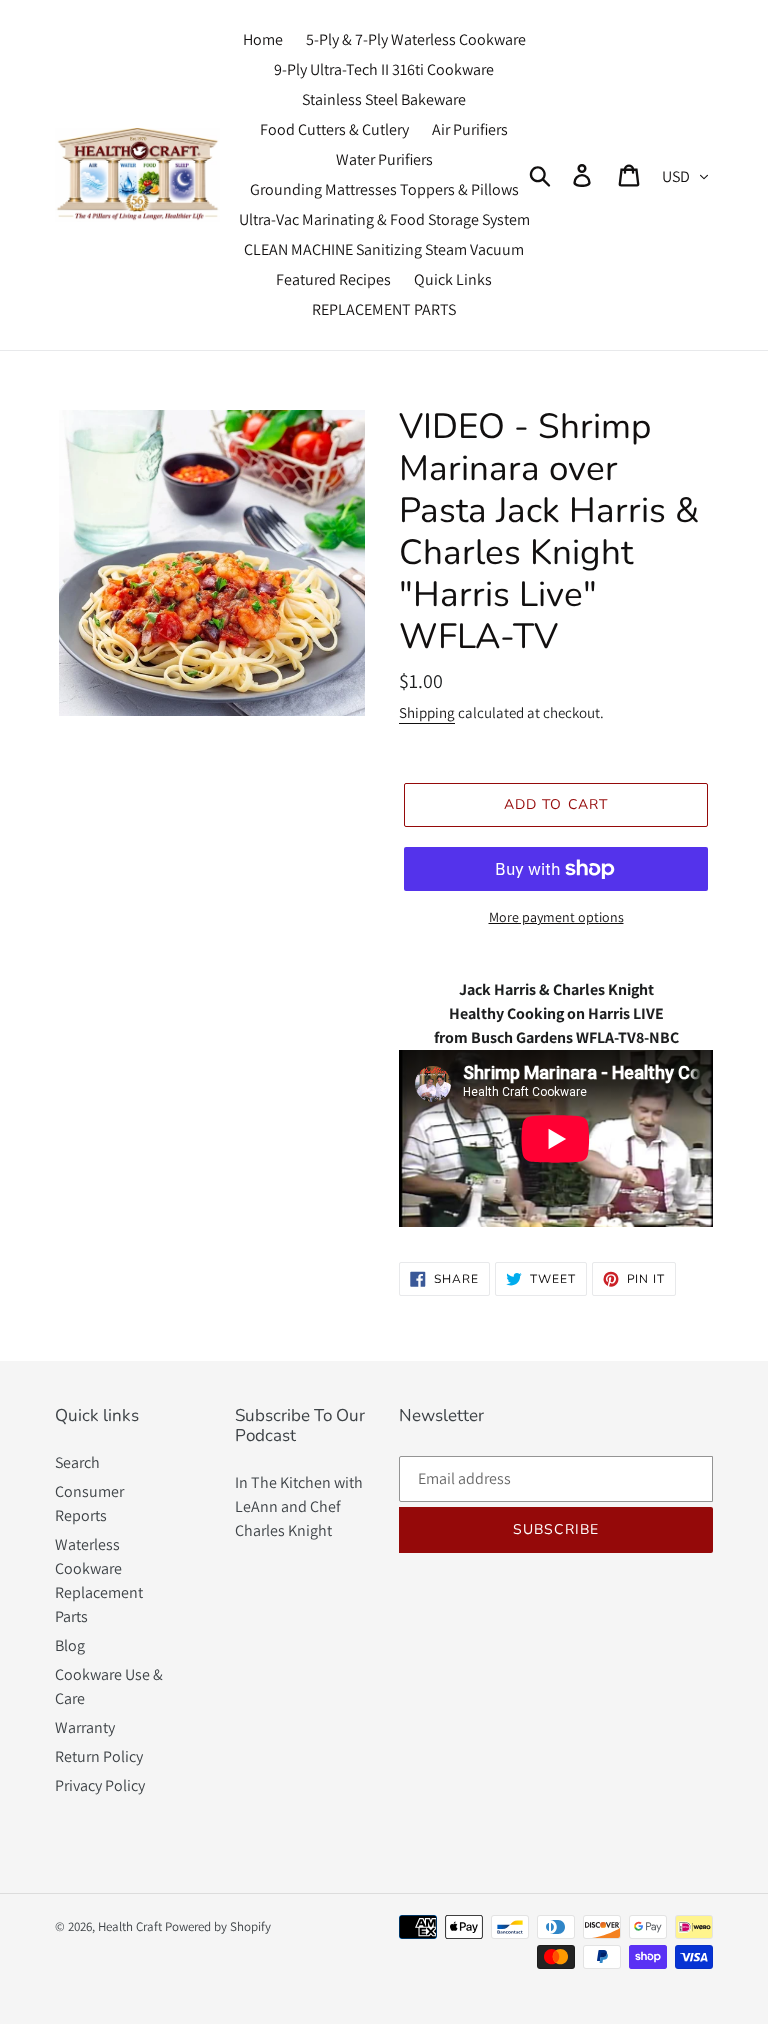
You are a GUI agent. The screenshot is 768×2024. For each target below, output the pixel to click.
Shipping (427, 712)
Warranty (85, 1727)
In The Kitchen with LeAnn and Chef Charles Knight (299, 1506)
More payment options (556, 917)
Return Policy (99, 1756)
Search (77, 1462)
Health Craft (130, 1926)
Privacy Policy (100, 1785)
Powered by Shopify (218, 1926)
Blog (70, 1645)
